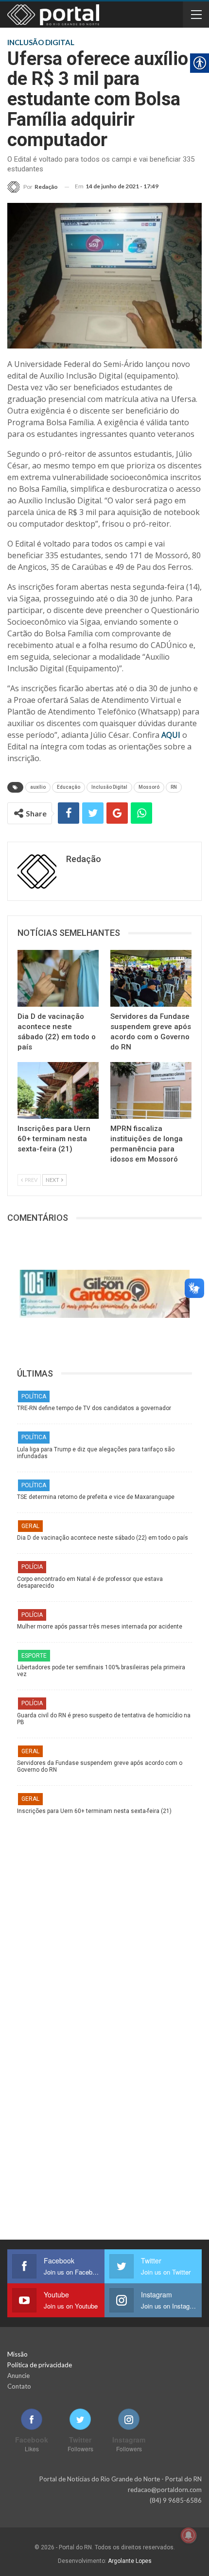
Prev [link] (31, 1180)
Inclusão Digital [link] (109, 787)
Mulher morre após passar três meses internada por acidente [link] (100, 1627)
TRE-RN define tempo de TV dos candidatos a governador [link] (94, 1408)
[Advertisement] (104, 1919)
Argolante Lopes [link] (130, 2561)
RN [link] (174, 787)
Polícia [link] (32, 1567)
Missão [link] (17, 2354)
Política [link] (34, 1396)
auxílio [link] (38, 787)
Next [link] (53, 1180)
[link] (33, 187)
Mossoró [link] (149, 787)
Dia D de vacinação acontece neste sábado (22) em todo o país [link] (103, 1538)
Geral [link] (30, 1526)
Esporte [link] (34, 1656)
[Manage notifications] (189, 2535)
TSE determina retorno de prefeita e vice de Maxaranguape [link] (96, 1497)
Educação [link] (69, 787)
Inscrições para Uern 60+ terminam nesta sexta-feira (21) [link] (94, 1811)
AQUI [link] (171, 735)
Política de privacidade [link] (40, 2365)
